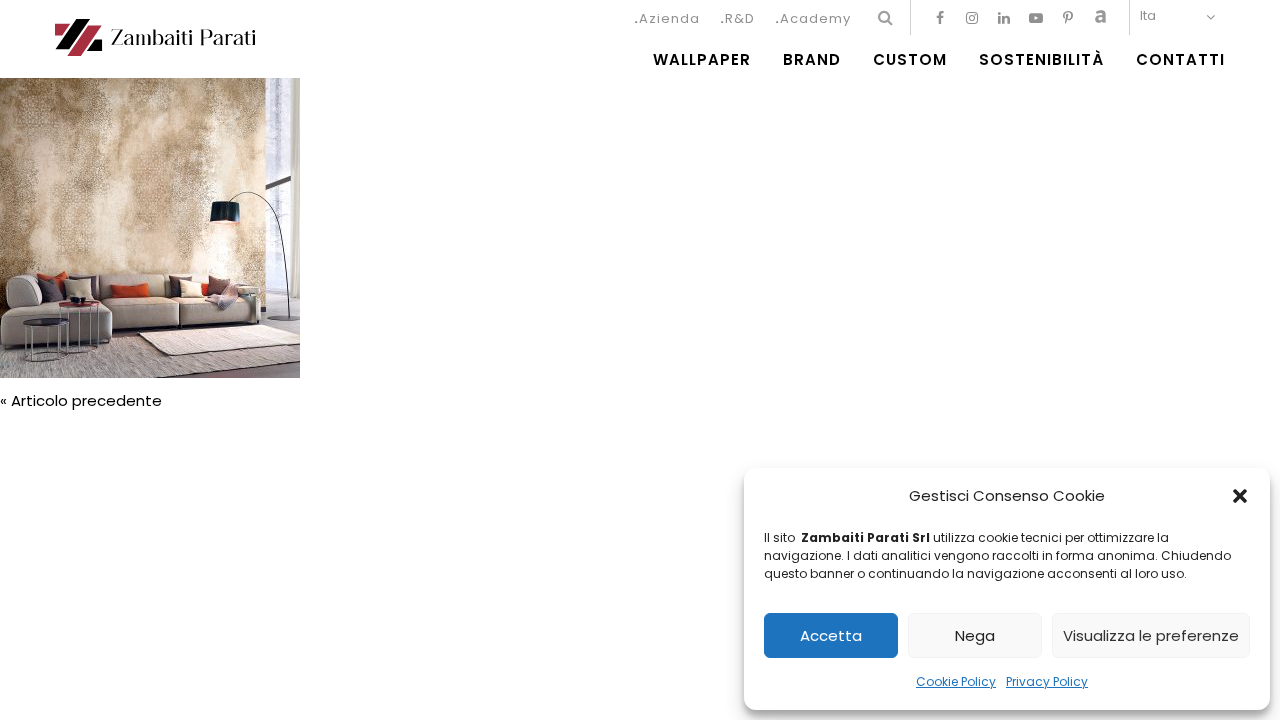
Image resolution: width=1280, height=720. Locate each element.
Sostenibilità (1041, 60)
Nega (975, 635)
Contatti (1180, 60)
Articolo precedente (86, 400)
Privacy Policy (1047, 681)
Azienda (669, 18)
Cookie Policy (956, 681)
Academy (815, 18)
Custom (910, 60)
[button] (1240, 496)
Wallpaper (702, 60)
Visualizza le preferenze (1151, 635)
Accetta (831, 635)
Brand (812, 60)
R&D (740, 18)
